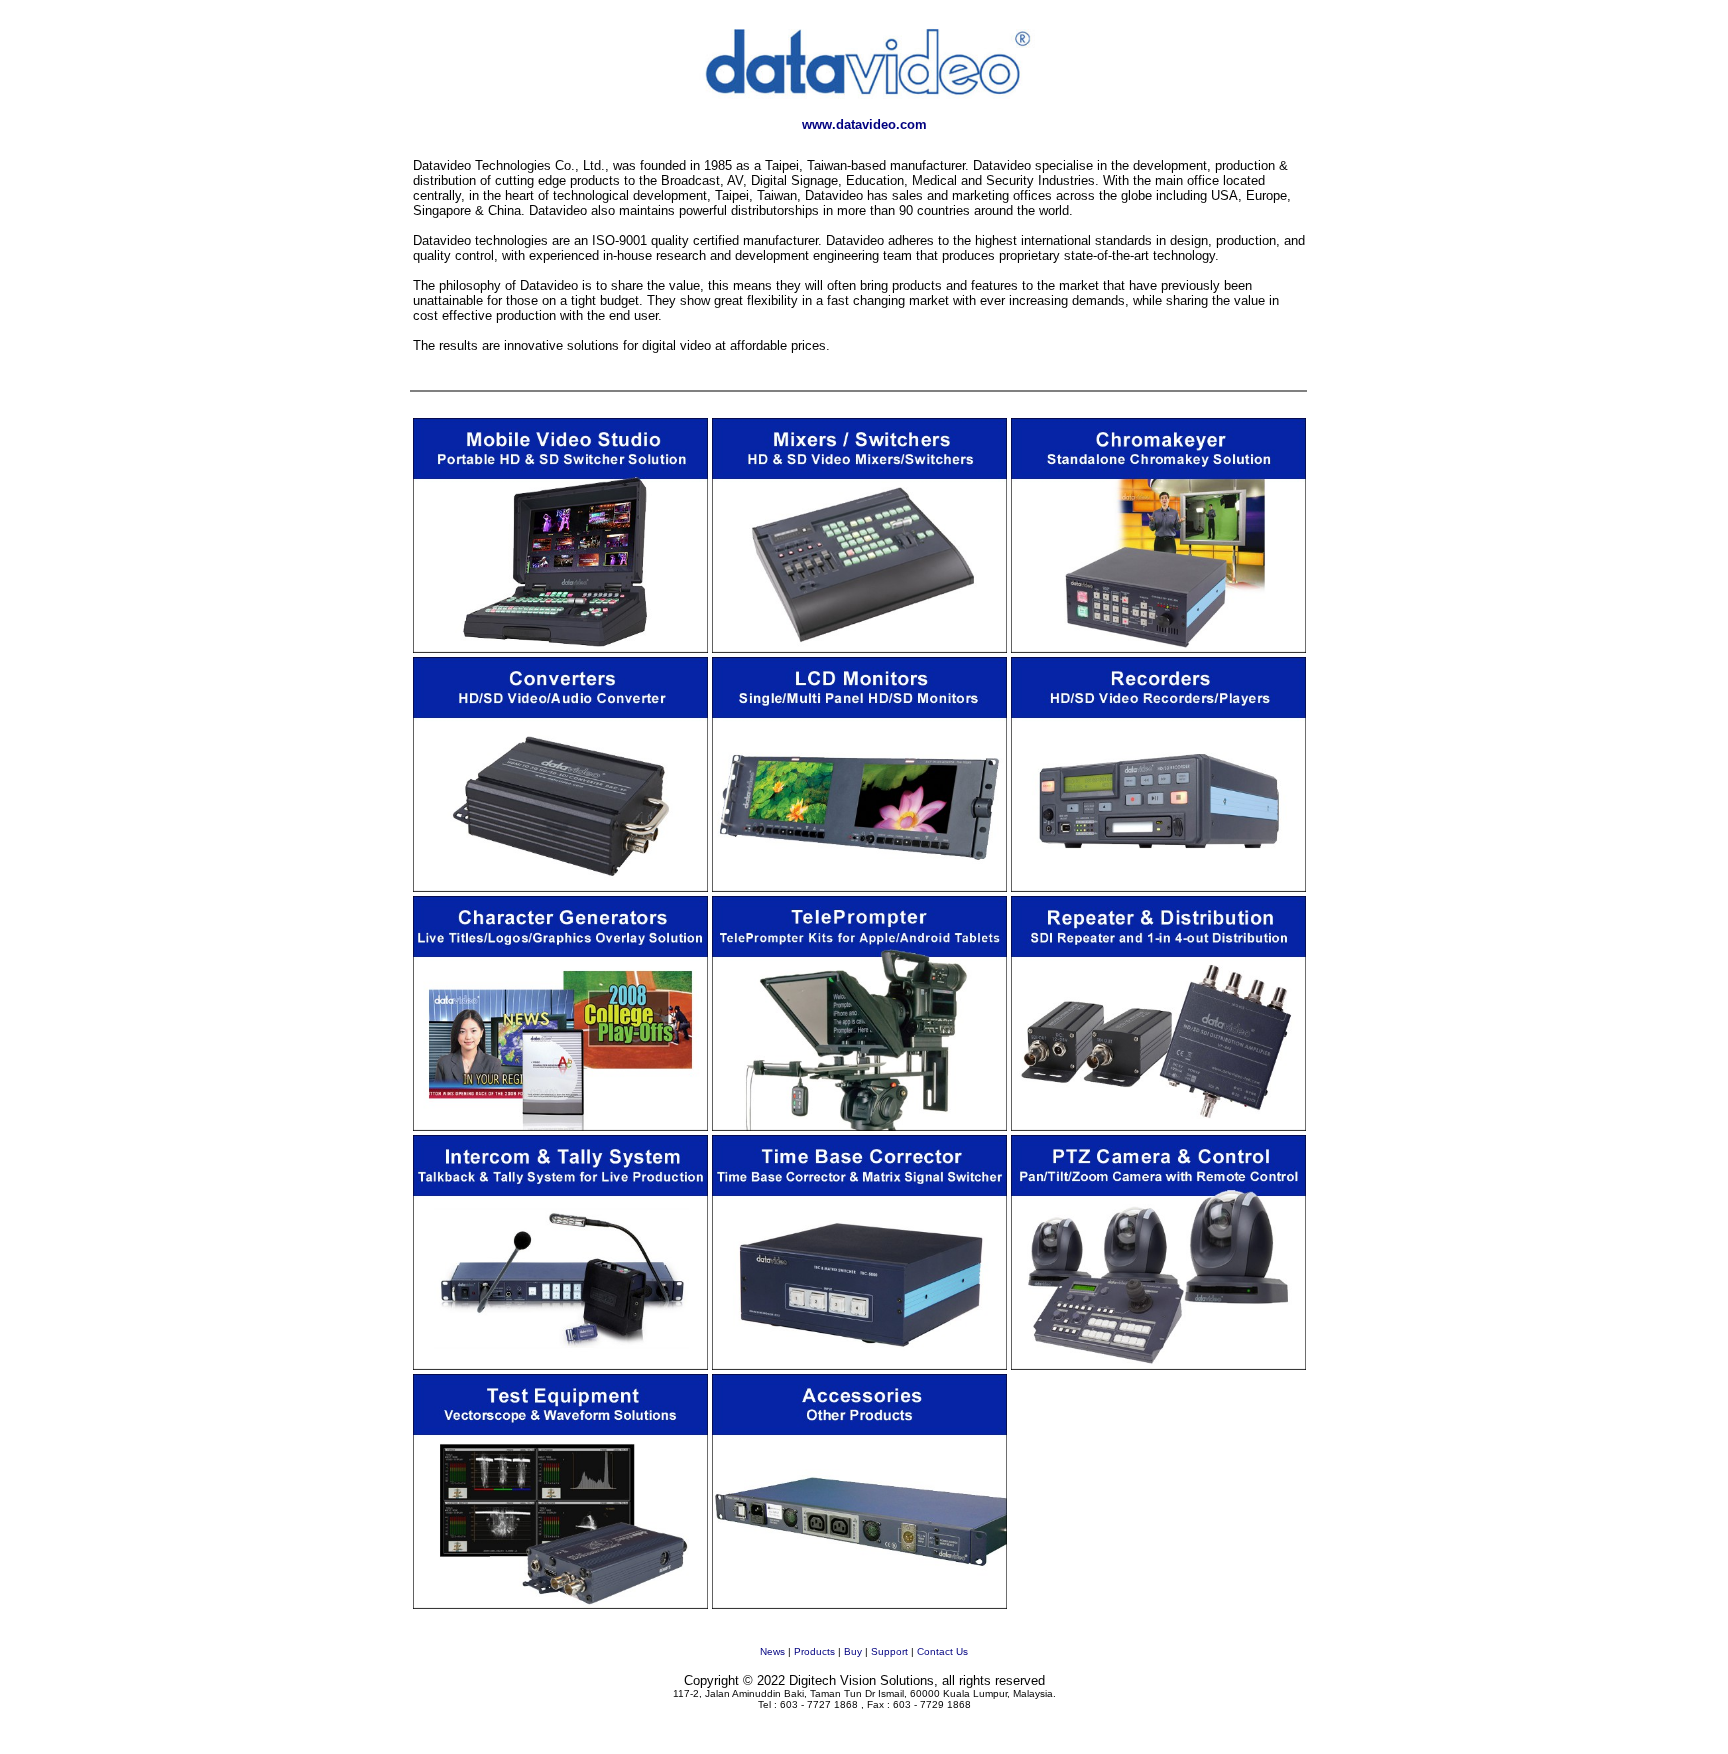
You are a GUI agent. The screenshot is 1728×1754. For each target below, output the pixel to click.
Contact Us (942, 1651)
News (772, 1651)
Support (889, 1651)
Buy (853, 1651)
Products (814, 1651)
